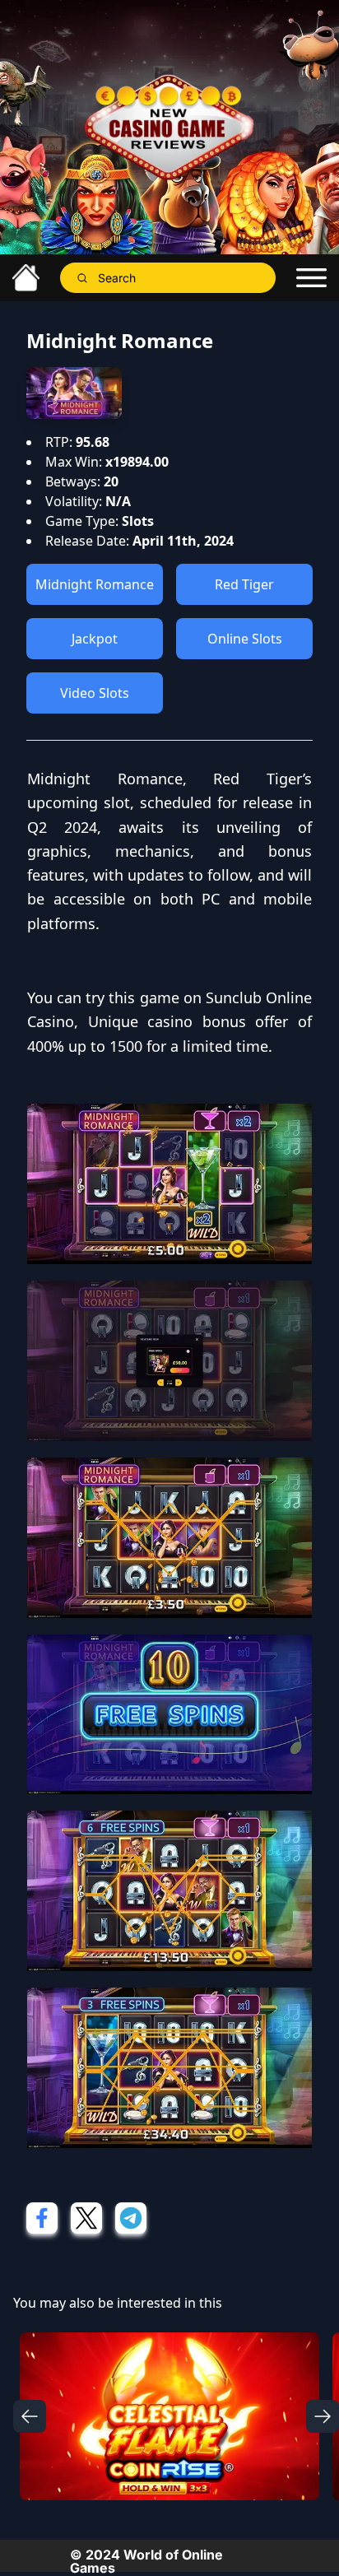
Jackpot (95, 639)
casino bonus (197, 1021)
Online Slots (245, 639)
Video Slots (95, 693)
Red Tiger (244, 584)
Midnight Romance (95, 584)
